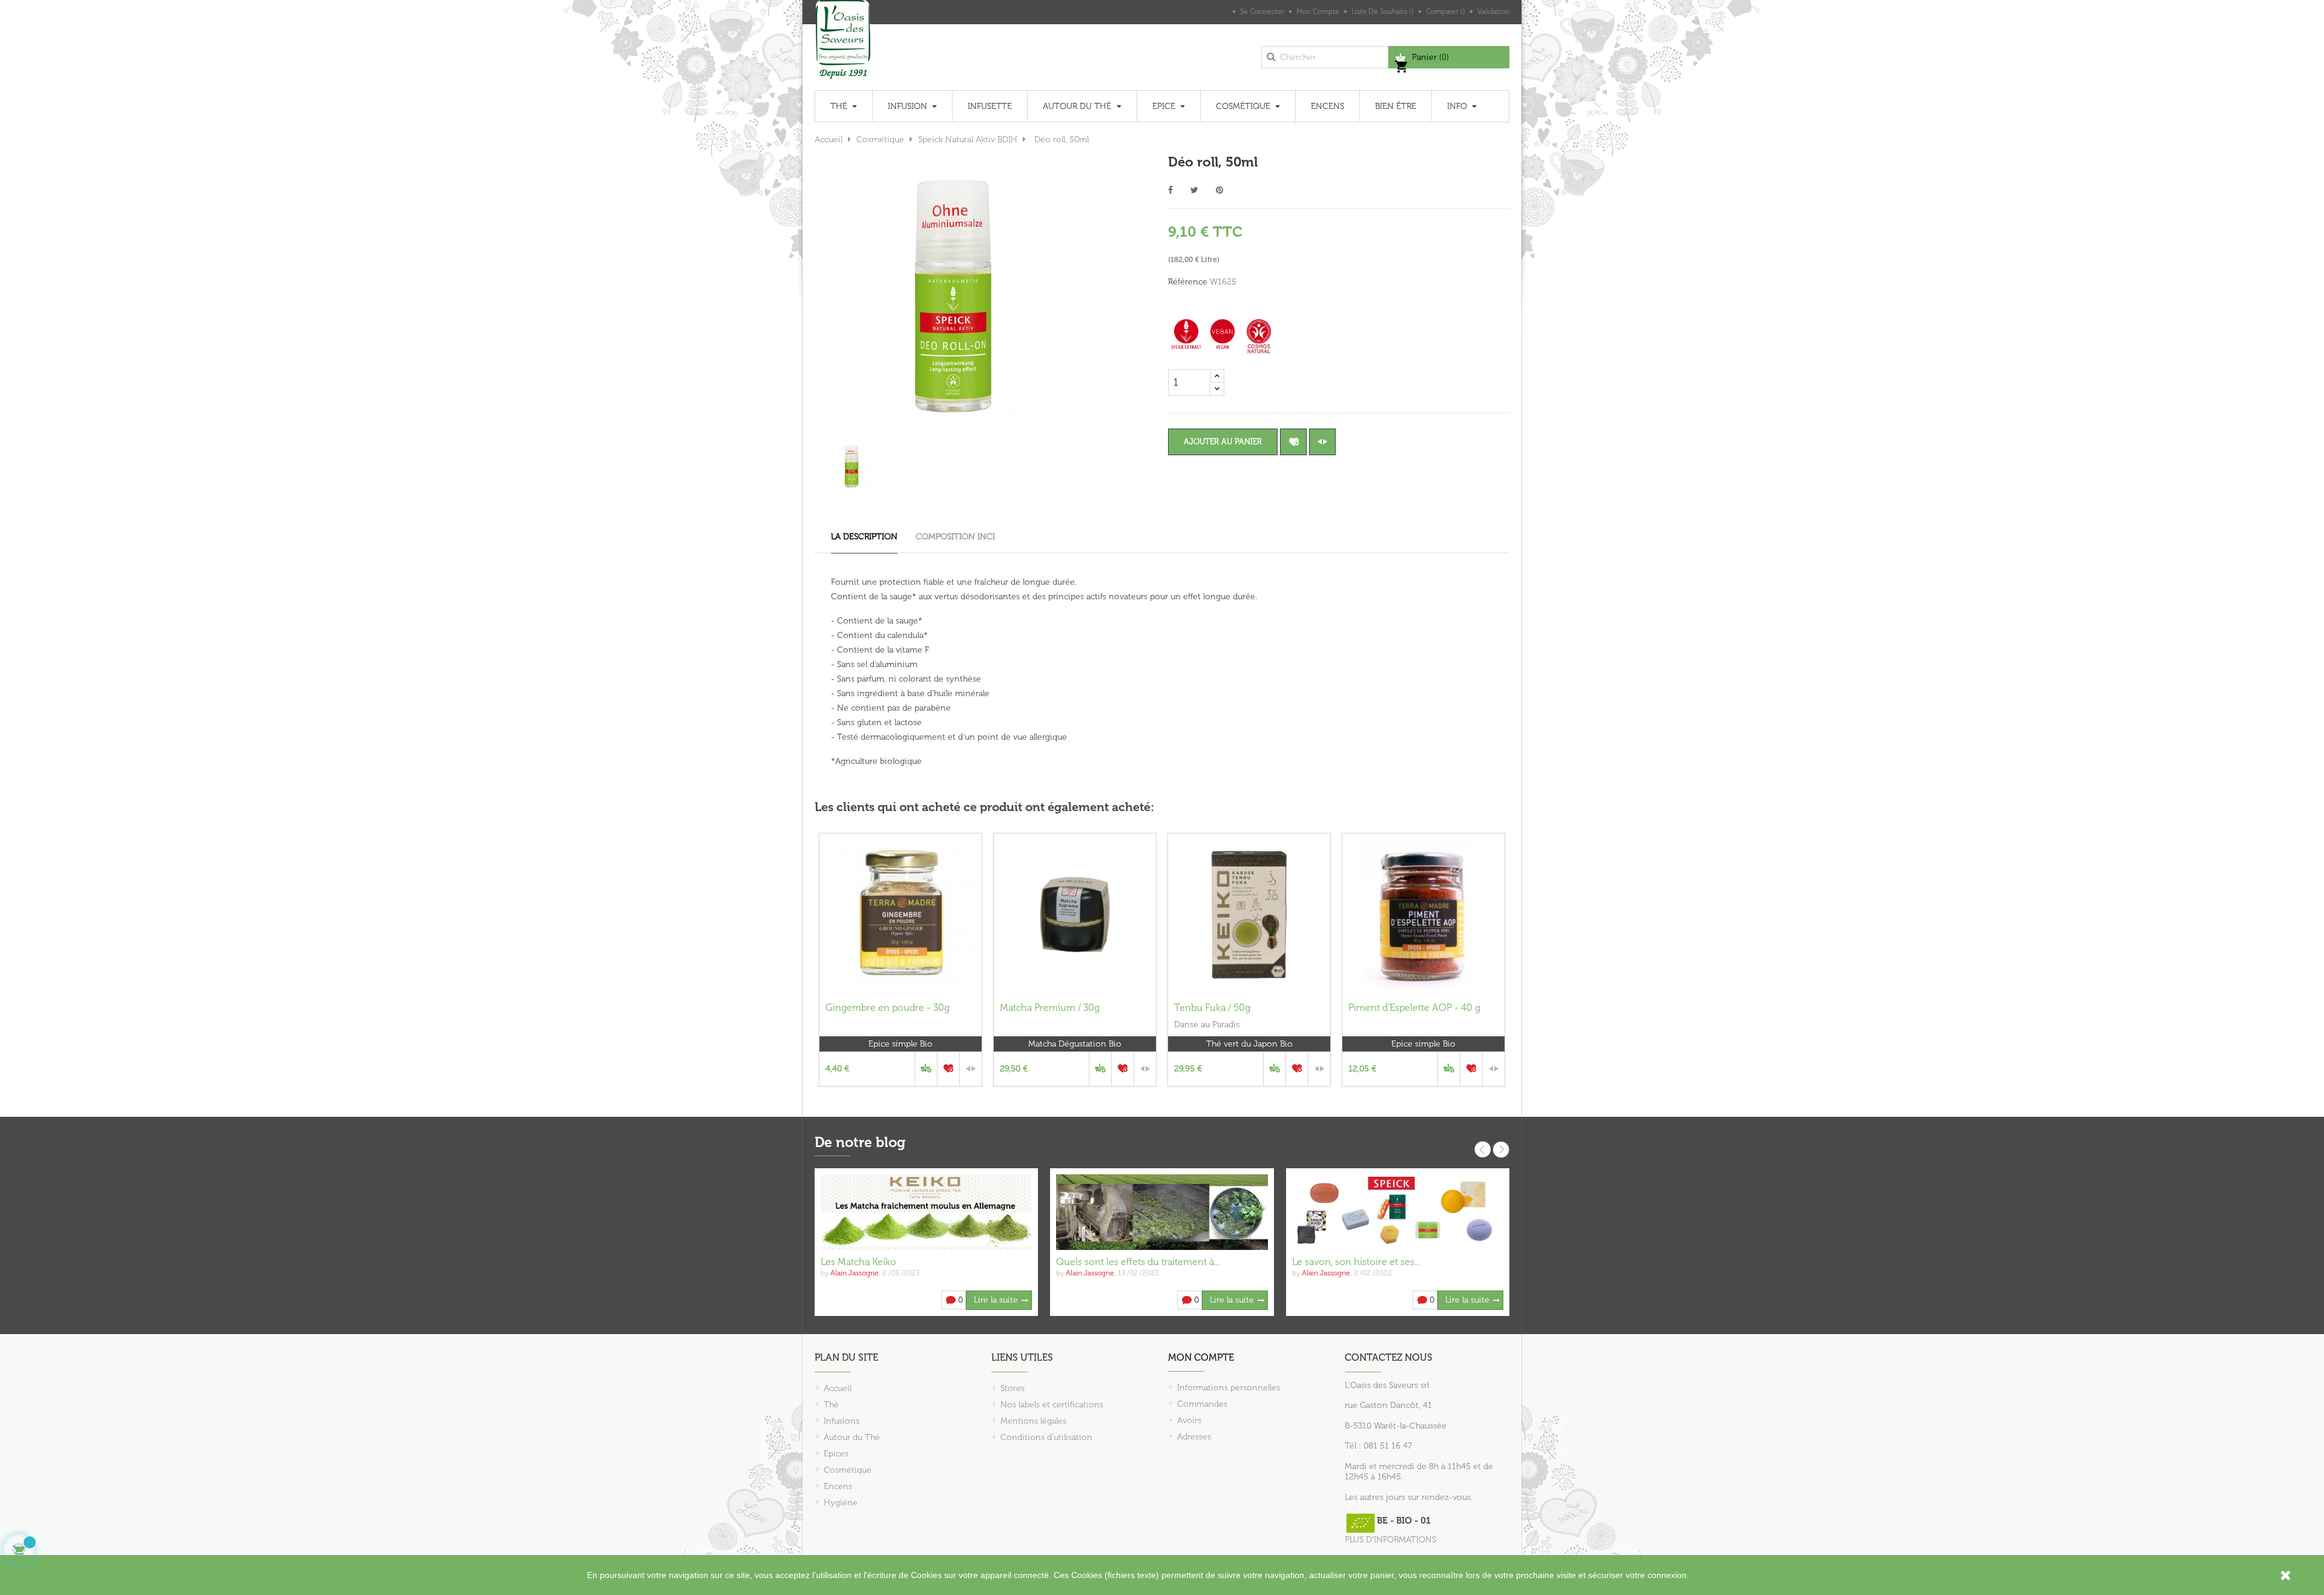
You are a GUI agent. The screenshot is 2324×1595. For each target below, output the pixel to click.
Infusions (842, 1421)
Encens (838, 1486)
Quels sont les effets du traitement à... (1138, 1262)
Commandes (1202, 1404)
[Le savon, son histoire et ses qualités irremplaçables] (1398, 1212)
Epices (836, 1454)
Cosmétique (848, 1470)
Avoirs (1189, 1420)
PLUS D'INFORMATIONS (1390, 1540)
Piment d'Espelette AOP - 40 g (1414, 1008)
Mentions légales (1033, 1421)
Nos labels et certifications (1052, 1405)
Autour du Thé (852, 1437)
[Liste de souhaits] (1293, 442)
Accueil (838, 1388)
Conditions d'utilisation (1046, 1437)
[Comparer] (1322, 442)
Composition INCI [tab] (955, 537)
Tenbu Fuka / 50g (1212, 1008)
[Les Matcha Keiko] (926, 1212)
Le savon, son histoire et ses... (1356, 1262)
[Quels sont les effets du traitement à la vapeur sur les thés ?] (1162, 1212)
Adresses (1194, 1437)
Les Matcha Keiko (858, 1262)
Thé (831, 1405)
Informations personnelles (1229, 1388)
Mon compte (1201, 1357)
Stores (1013, 1388)
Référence (1188, 282)
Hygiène (841, 1503)
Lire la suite (996, 1300)
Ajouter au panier (1223, 442)
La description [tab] (864, 537)
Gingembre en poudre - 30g (888, 1008)
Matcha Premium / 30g (1050, 1008)
